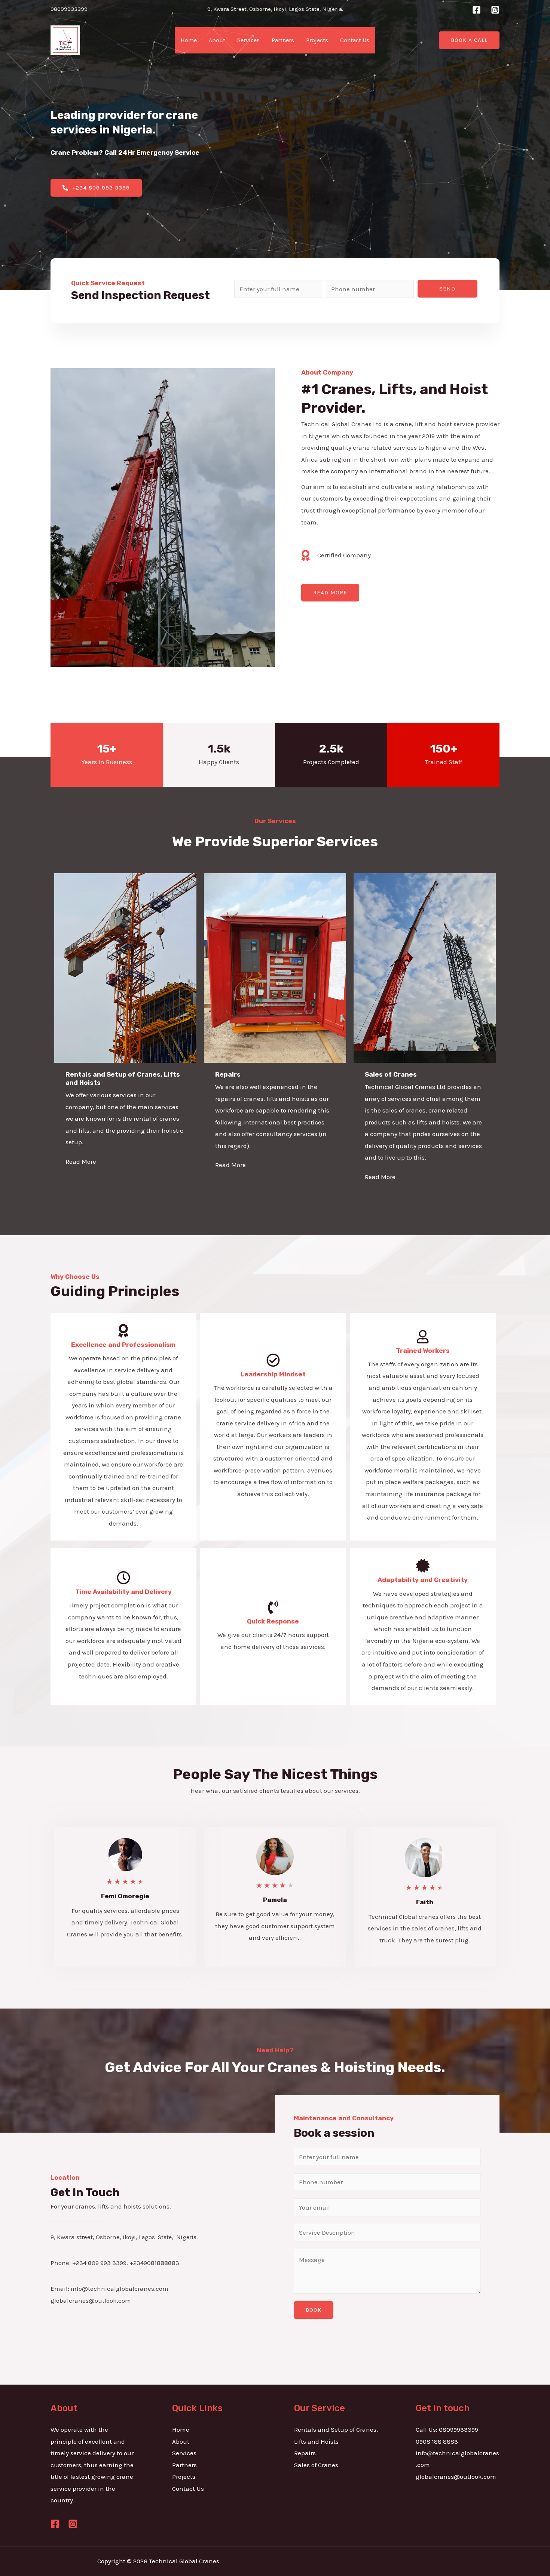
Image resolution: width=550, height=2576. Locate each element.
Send (447, 289)
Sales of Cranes (316, 2465)
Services (248, 40)
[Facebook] (476, 10)
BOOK (314, 2310)
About (217, 40)
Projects (317, 40)
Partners (283, 40)
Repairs (305, 2453)
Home (189, 40)
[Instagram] (495, 10)
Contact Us (355, 40)
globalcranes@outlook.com (456, 2477)
